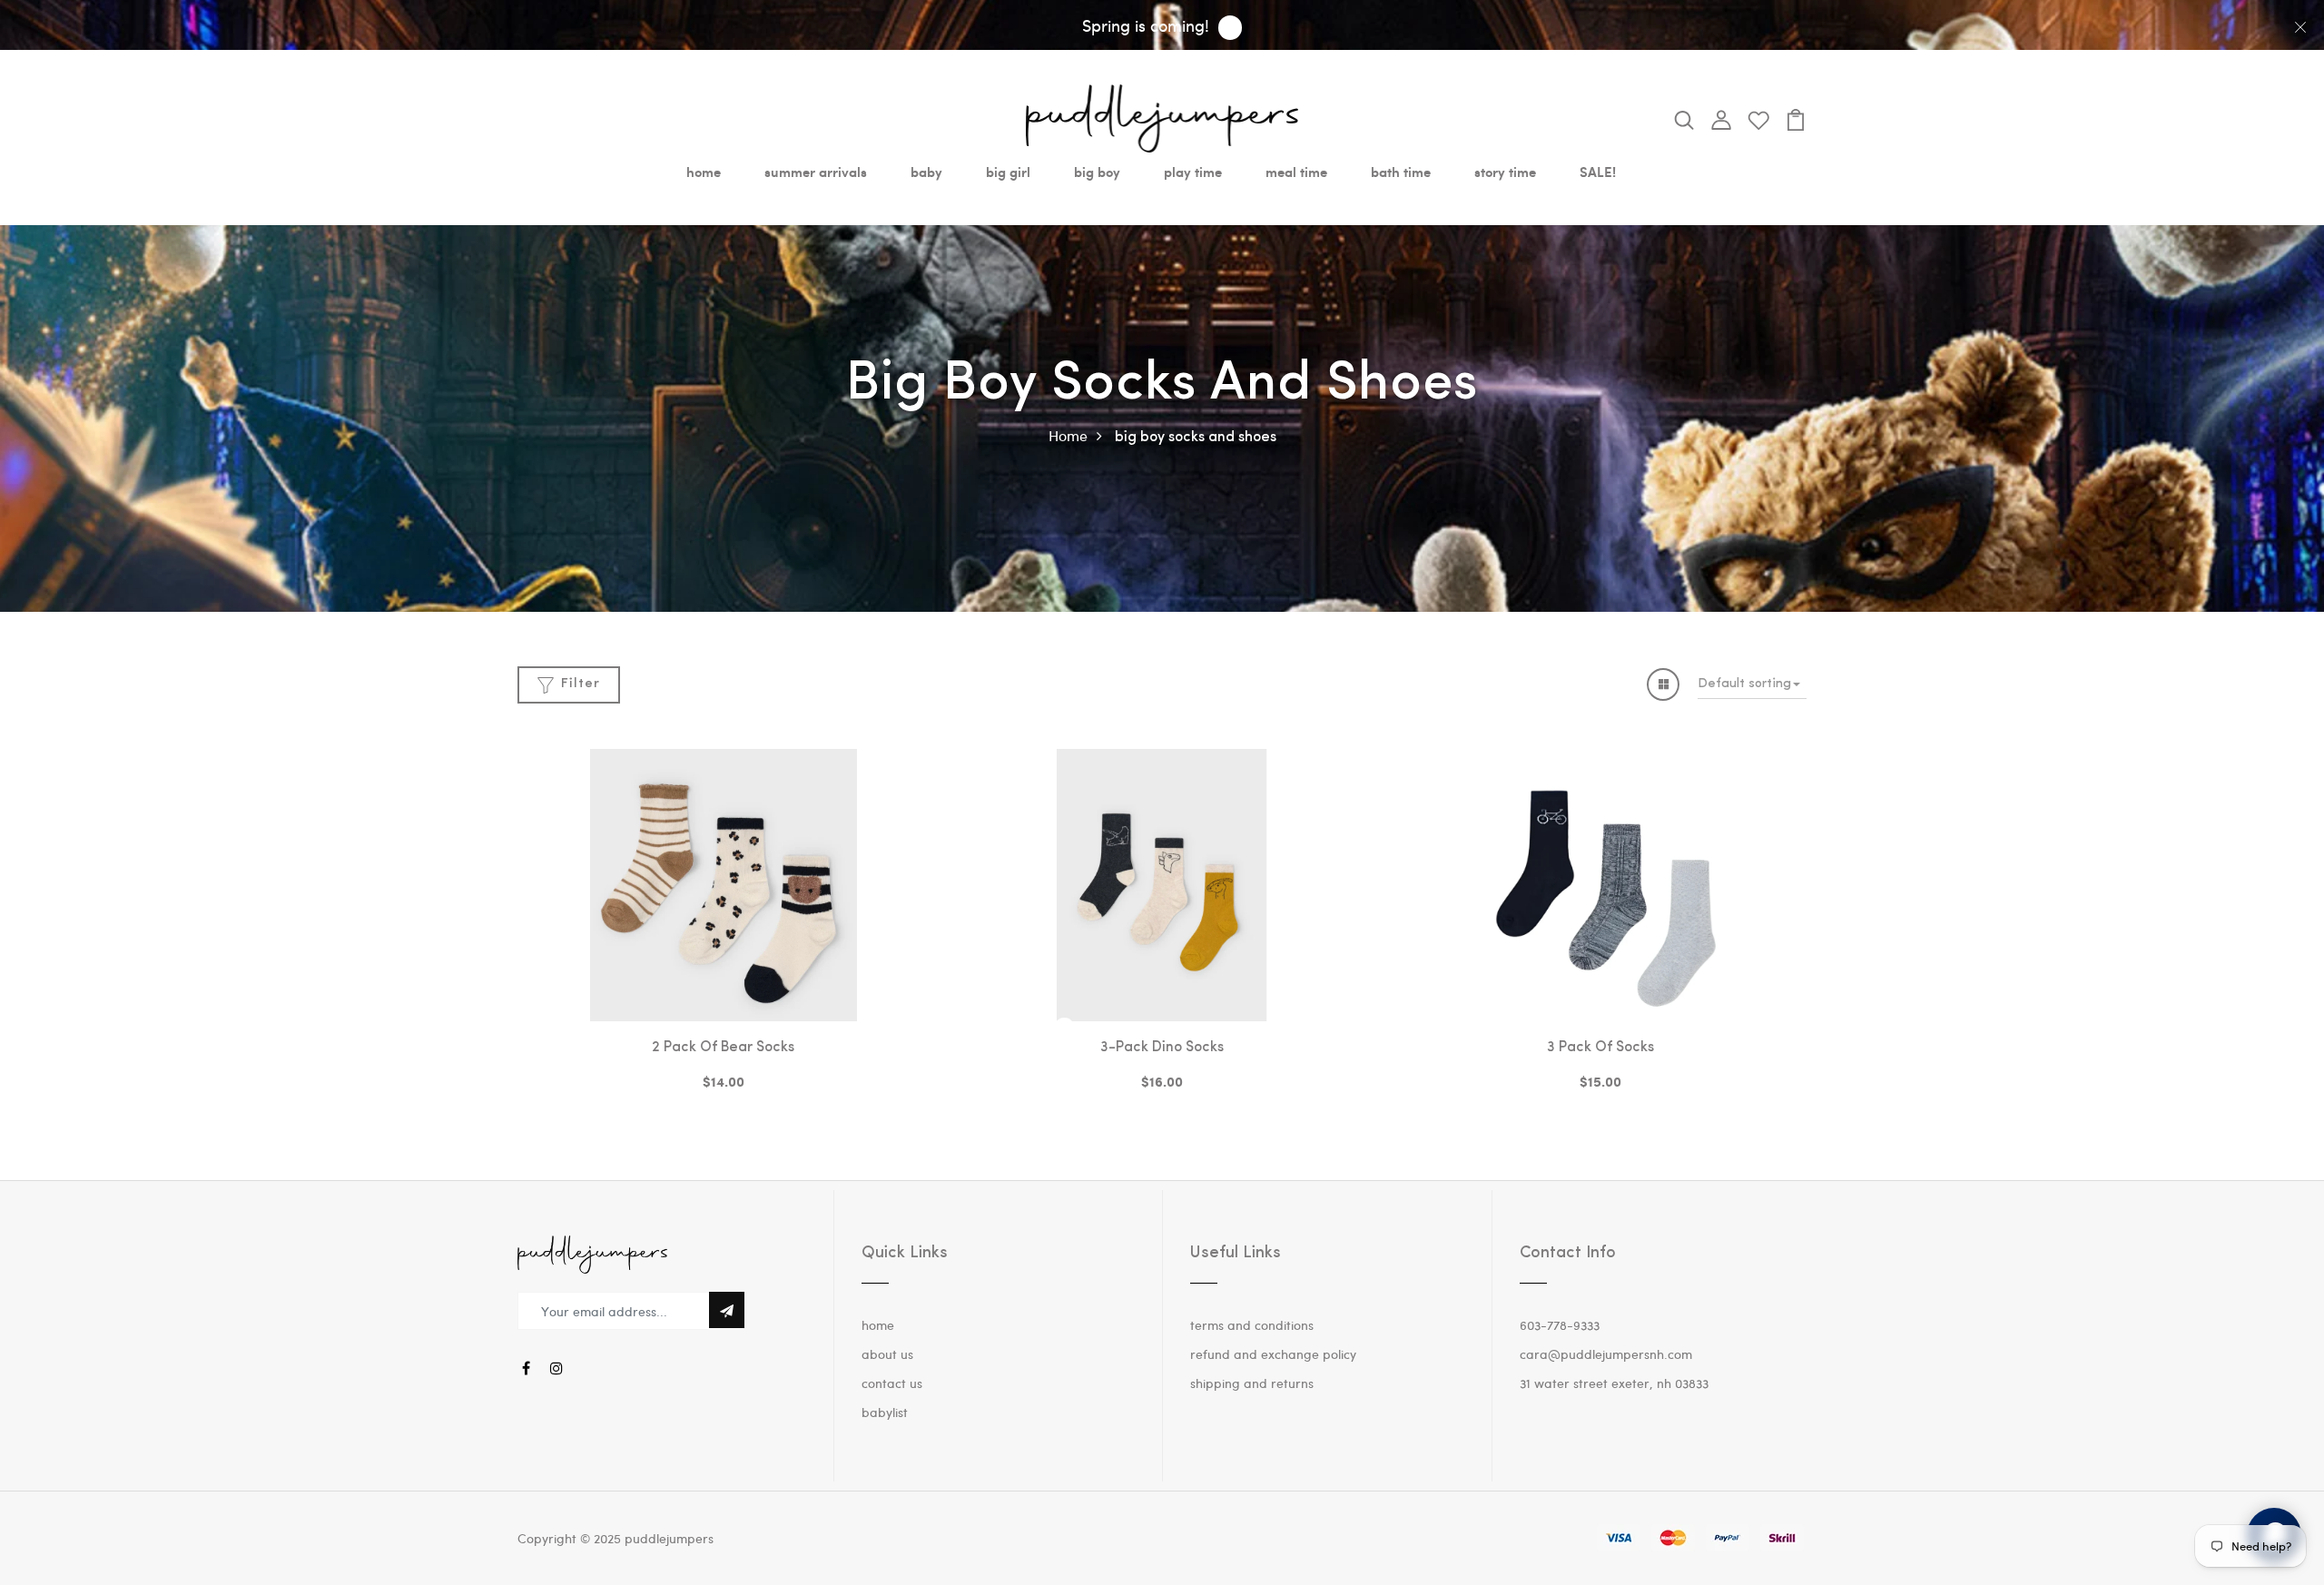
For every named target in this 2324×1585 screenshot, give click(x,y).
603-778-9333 (1560, 1325)
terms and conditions (1252, 1325)
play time (1193, 172)
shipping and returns (1252, 1383)
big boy (1097, 172)
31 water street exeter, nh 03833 (1614, 1383)
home (704, 172)
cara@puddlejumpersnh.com (1606, 1354)
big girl (1008, 172)
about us (887, 1354)
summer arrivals (816, 172)
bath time (1401, 172)
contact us (892, 1383)
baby (926, 172)
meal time (1296, 172)
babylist (885, 1412)
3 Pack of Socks (1600, 1048)
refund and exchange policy (1273, 1354)
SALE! (1598, 172)
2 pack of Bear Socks (723, 1048)
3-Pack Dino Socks (1162, 1048)
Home (1068, 435)
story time (1505, 172)
